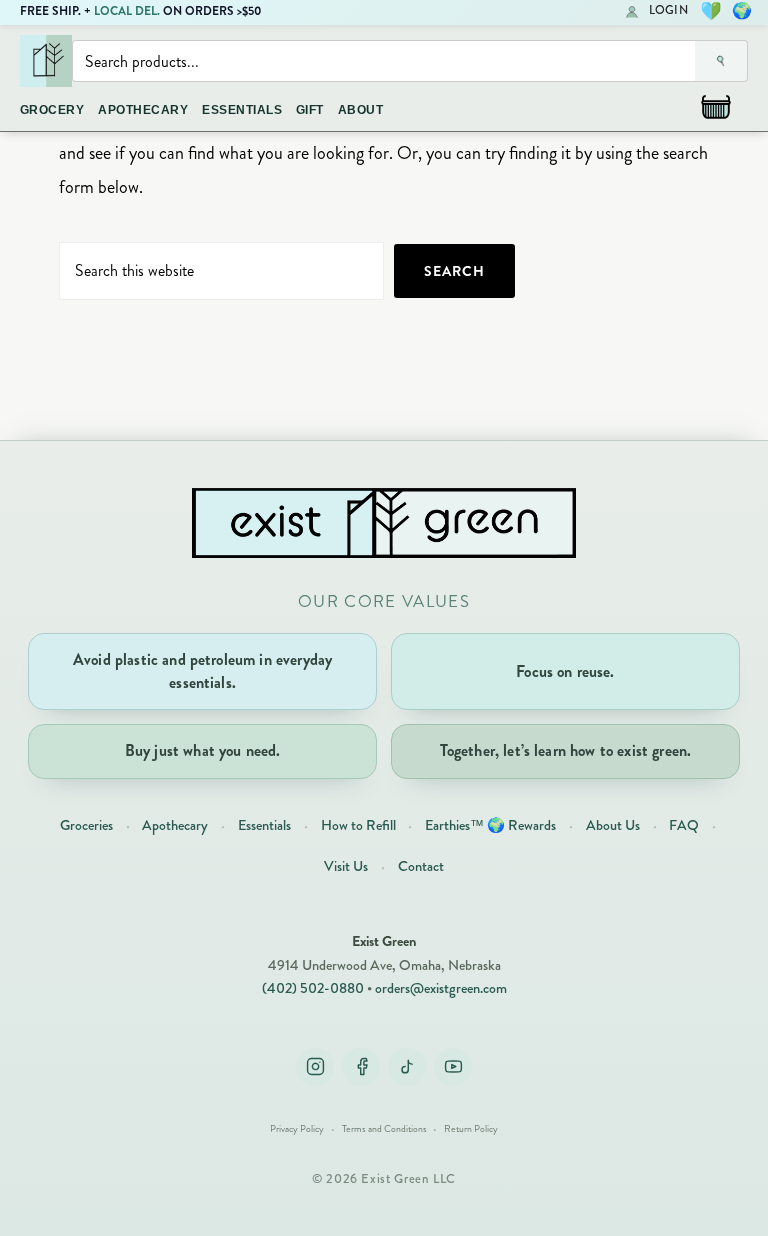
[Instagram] (315, 1067)
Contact (421, 866)
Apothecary (175, 825)
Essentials (264, 825)
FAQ (684, 825)
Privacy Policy (297, 1129)
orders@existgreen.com (441, 988)
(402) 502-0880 (313, 988)
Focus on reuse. (565, 671)
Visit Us (346, 866)
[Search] (721, 61)
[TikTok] (407, 1067)
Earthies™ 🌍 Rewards (490, 825)
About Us (613, 825)
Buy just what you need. (203, 750)
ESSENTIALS (242, 110)
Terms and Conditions (384, 1129)
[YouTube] (453, 1067)
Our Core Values (384, 601)
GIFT (310, 110)
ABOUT (360, 110)
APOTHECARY (143, 110)
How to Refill (358, 825)
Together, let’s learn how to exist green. (566, 750)
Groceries (86, 825)
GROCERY (52, 110)
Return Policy (471, 1129)
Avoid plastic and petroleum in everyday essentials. (202, 670)
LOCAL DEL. (127, 11)
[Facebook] (361, 1067)
